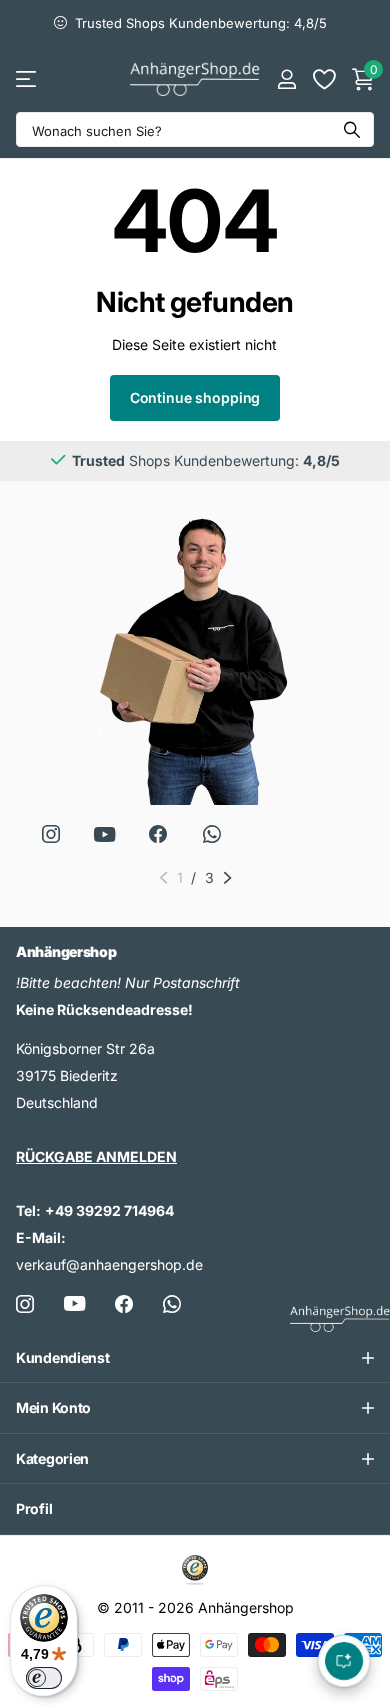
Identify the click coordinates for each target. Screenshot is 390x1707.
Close (195, 1358)
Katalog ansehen (27, 78)
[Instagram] (51, 834)
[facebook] (158, 834)
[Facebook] (124, 1304)
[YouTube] (105, 834)
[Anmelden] (286, 79)
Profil (34, 1508)
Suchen (352, 129)
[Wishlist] (323, 79)
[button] (163, 878)
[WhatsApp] (212, 834)
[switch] (44, 1678)
